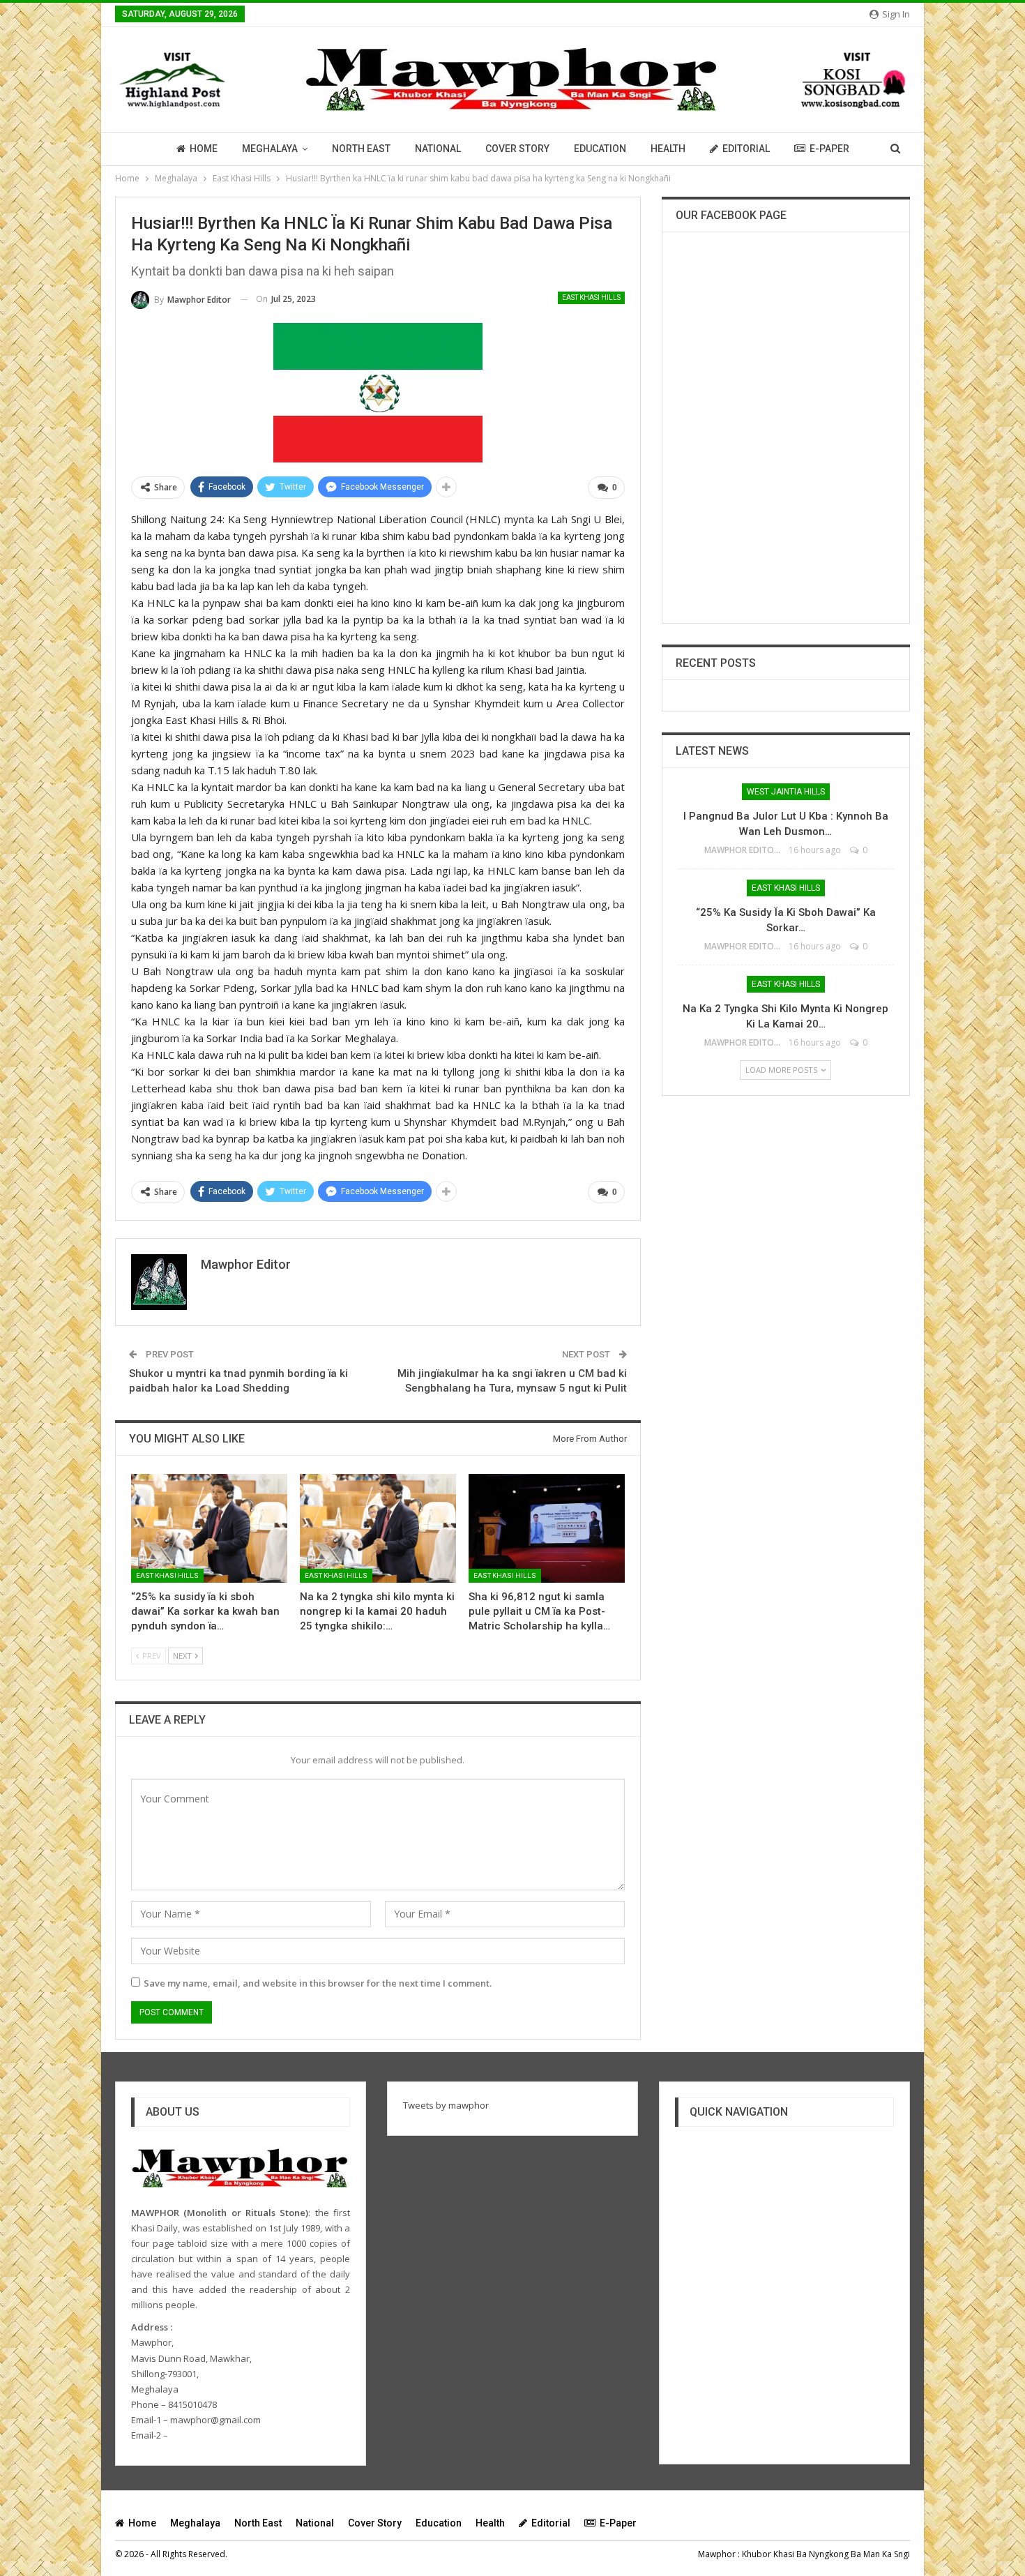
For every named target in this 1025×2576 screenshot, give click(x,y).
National (438, 149)
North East (361, 149)
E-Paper (829, 149)
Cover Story (517, 149)
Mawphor (717, 2554)
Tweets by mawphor (446, 2105)
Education (600, 149)
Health (668, 149)
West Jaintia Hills (786, 792)
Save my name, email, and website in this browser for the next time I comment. (318, 1983)
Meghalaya (270, 149)
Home (204, 149)
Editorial (746, 149)
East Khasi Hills (591, 297)
